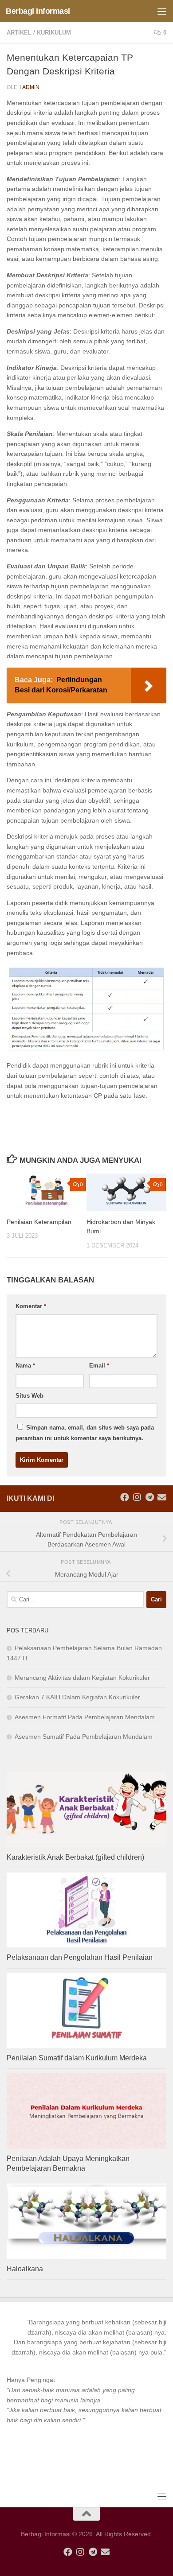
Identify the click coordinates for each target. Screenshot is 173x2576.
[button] (86, 2337)
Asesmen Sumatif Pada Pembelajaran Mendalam (84, 1737)
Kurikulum (54, 33)
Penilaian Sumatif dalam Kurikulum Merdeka (77, 2058)
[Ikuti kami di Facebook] (125, 1497)
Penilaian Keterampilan (39, 1222)
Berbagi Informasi (38, 11)
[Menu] (162, 11)
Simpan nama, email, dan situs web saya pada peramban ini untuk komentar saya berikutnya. (85, 1433)
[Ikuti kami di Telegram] (149, 1497)
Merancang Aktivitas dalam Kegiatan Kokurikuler (82, 1678)
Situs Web (29, 1396)
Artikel (19, 33)
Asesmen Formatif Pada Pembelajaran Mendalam (85, 1717)
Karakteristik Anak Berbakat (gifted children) (75, 1857)
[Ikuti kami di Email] (162, 1497)
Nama (25, 1366)
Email (99, 1366)
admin (31, 87)
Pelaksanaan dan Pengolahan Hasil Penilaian (80, 1957)
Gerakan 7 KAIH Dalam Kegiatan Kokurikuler (77, 1697)
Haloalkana (25, 2269)
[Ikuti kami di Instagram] (137, 1497)
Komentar (31, 1306)
